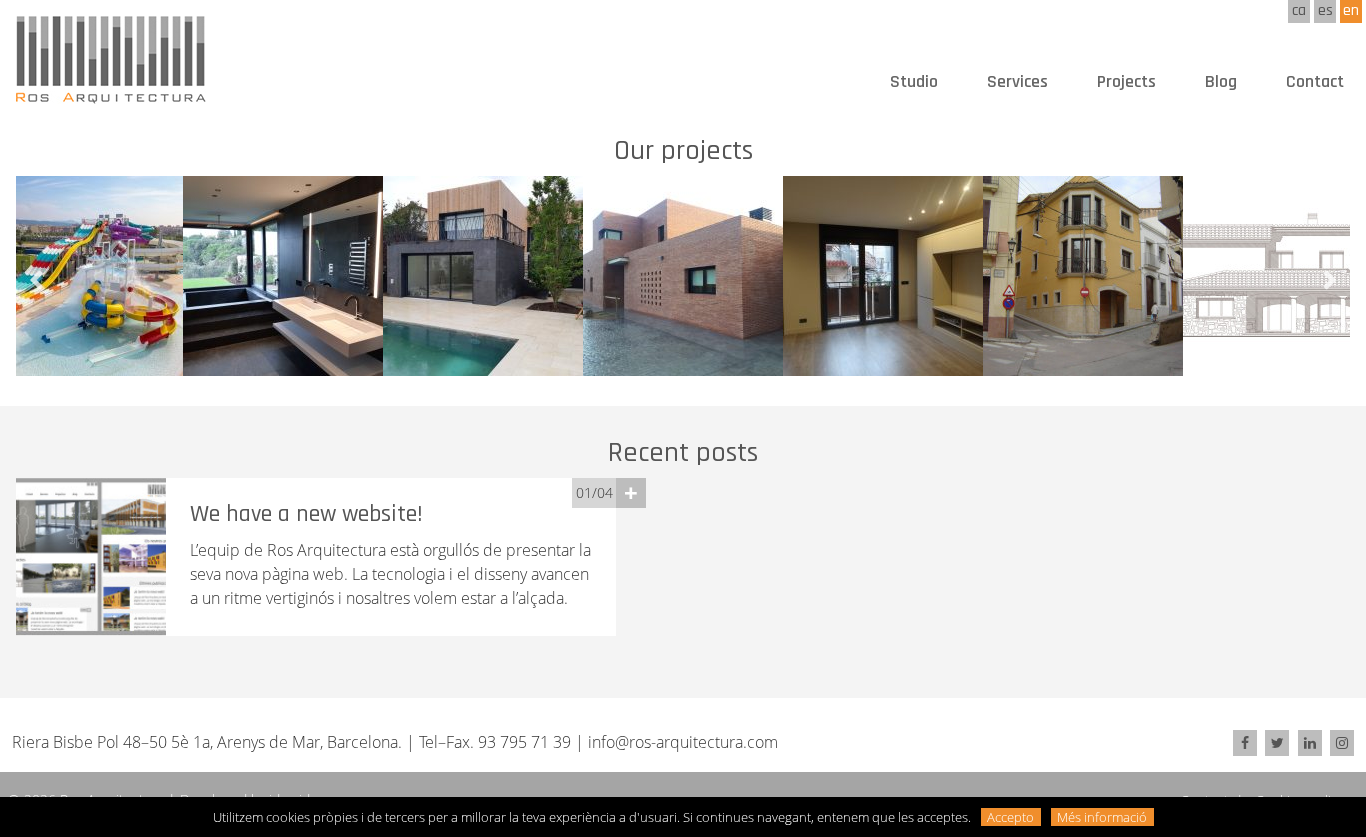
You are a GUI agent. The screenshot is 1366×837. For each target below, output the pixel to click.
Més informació (1102, 817)
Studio (914, 81)
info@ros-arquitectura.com (683, 742)
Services (1017, 81)
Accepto (1010, 817)
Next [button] (1330, 281)
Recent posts (683, 453)
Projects (1126, 81)
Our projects (683, 151)
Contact (1315, 81)
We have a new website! (306, 514)
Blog (1221, 81)
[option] (283, 276)
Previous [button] (36, 281)
